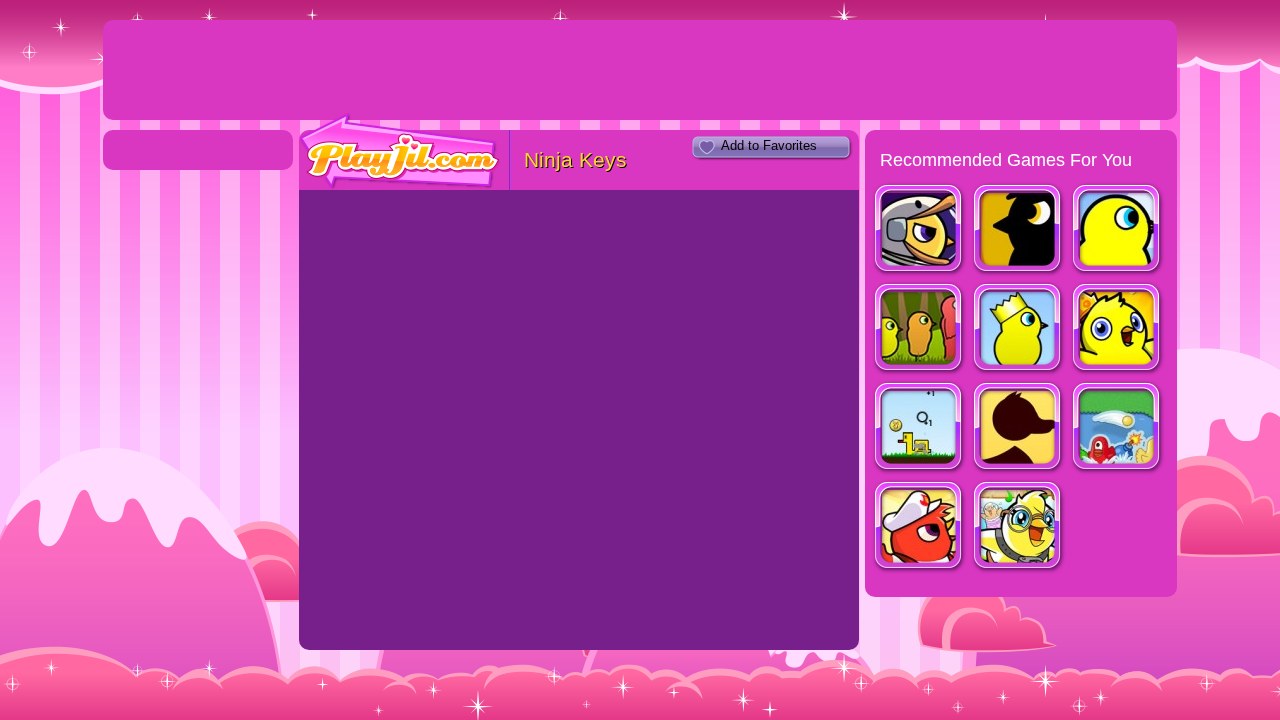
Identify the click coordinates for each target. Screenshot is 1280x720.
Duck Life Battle (919, 527)
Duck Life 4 (1018, 230)
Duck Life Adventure (1018, 527)
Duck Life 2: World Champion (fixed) (1018, 329)
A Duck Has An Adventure (1018, 428)
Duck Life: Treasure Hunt (1117, 329)
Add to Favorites (769, 145)
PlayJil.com (400, 151)
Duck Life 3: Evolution (919, 329)
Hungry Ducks (1117, 428)
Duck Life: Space (919, 230)
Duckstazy (919, 428)
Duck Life (1117, 230)
